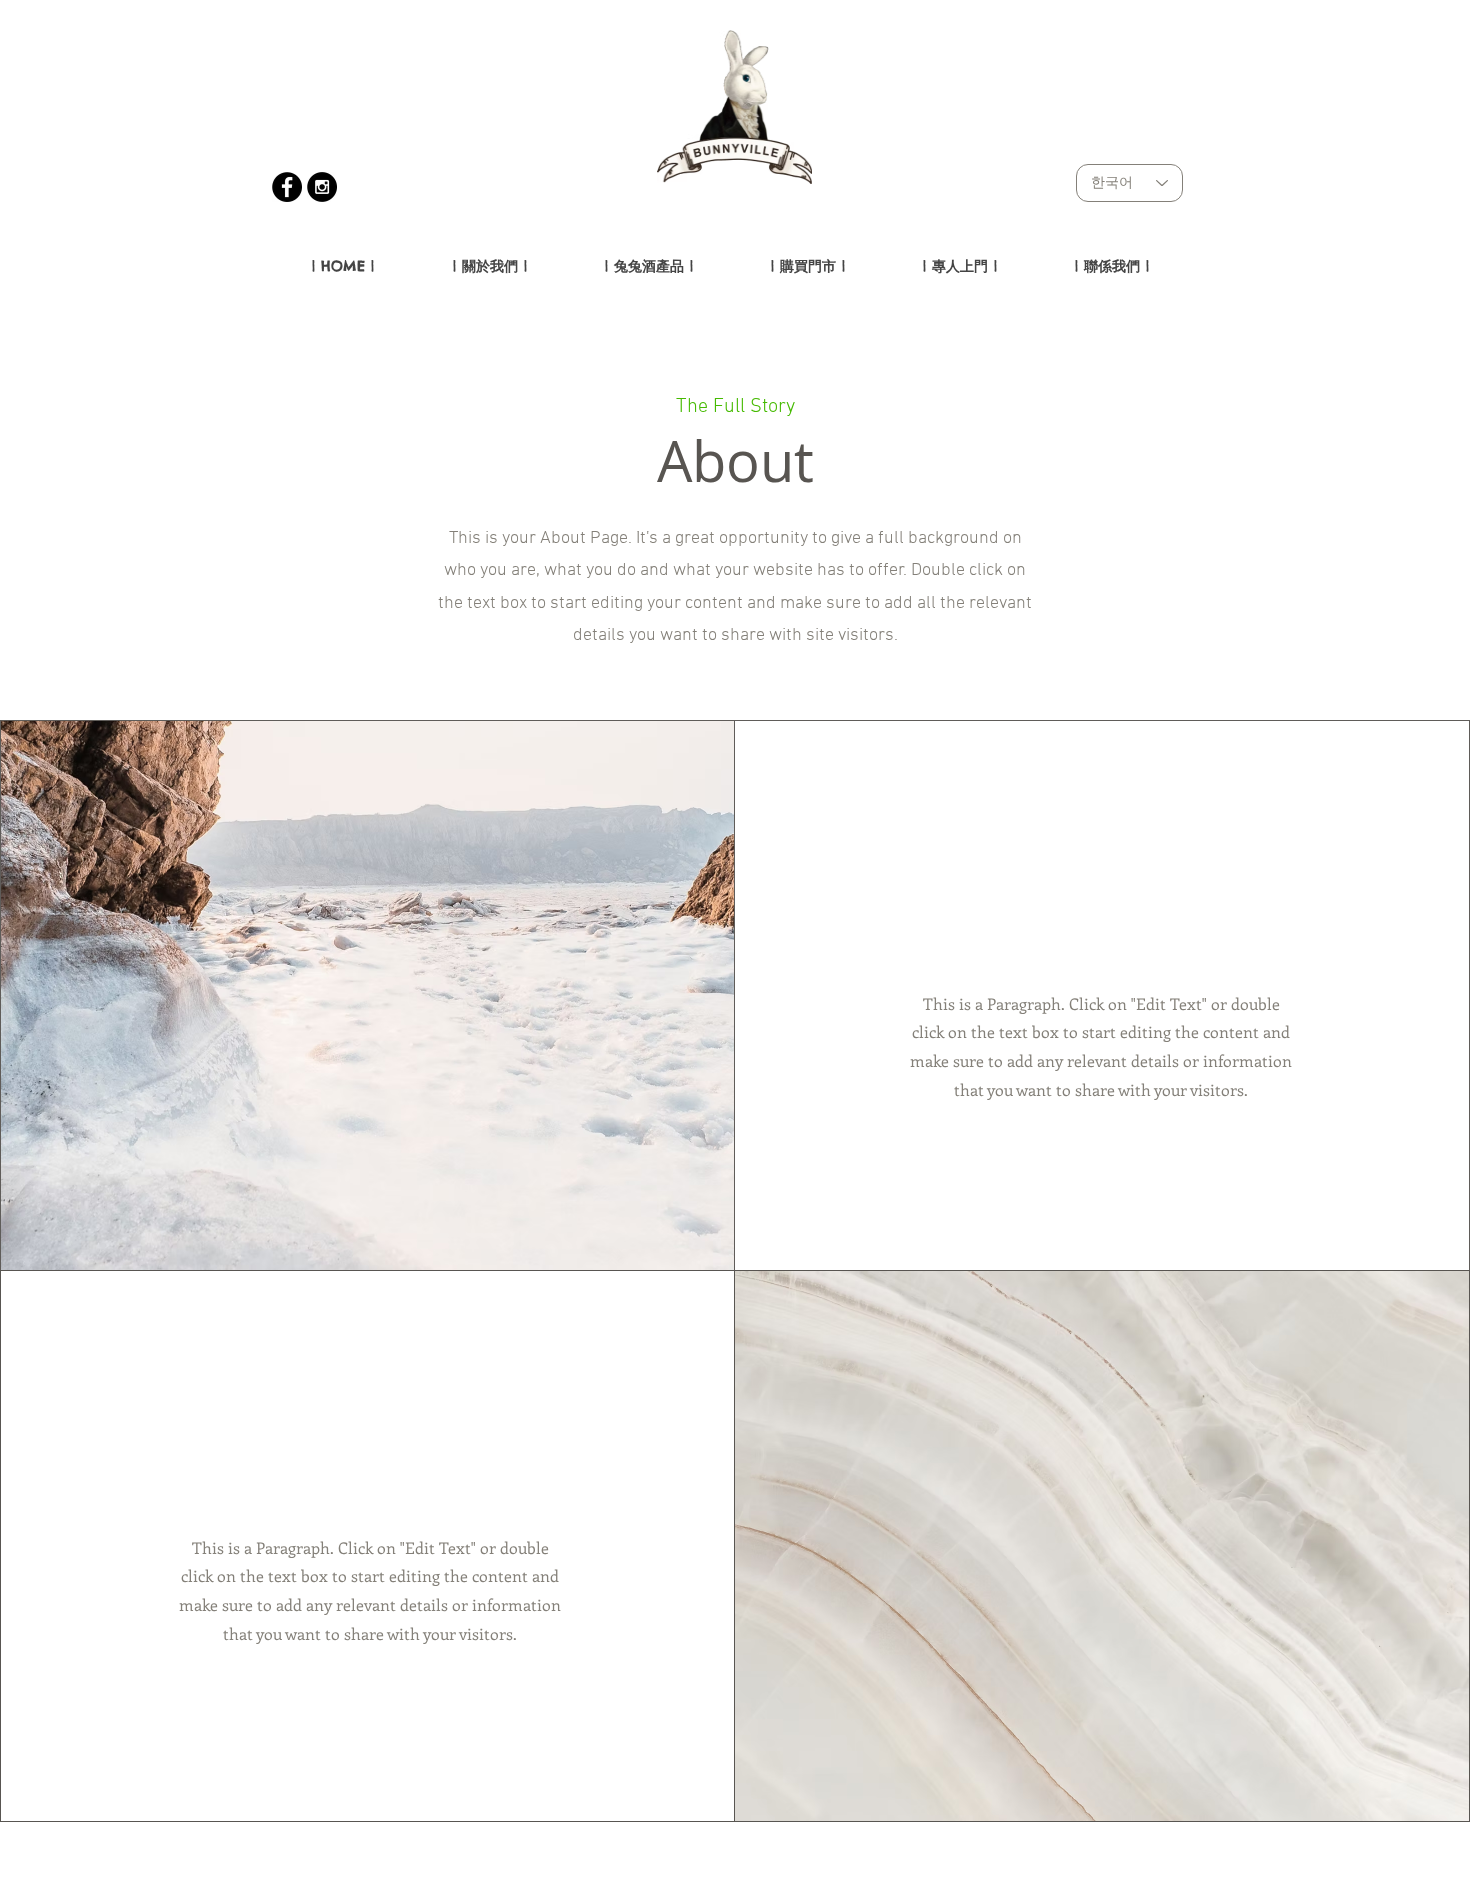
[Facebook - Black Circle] (287, 187)
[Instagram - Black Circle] (322, 187)
